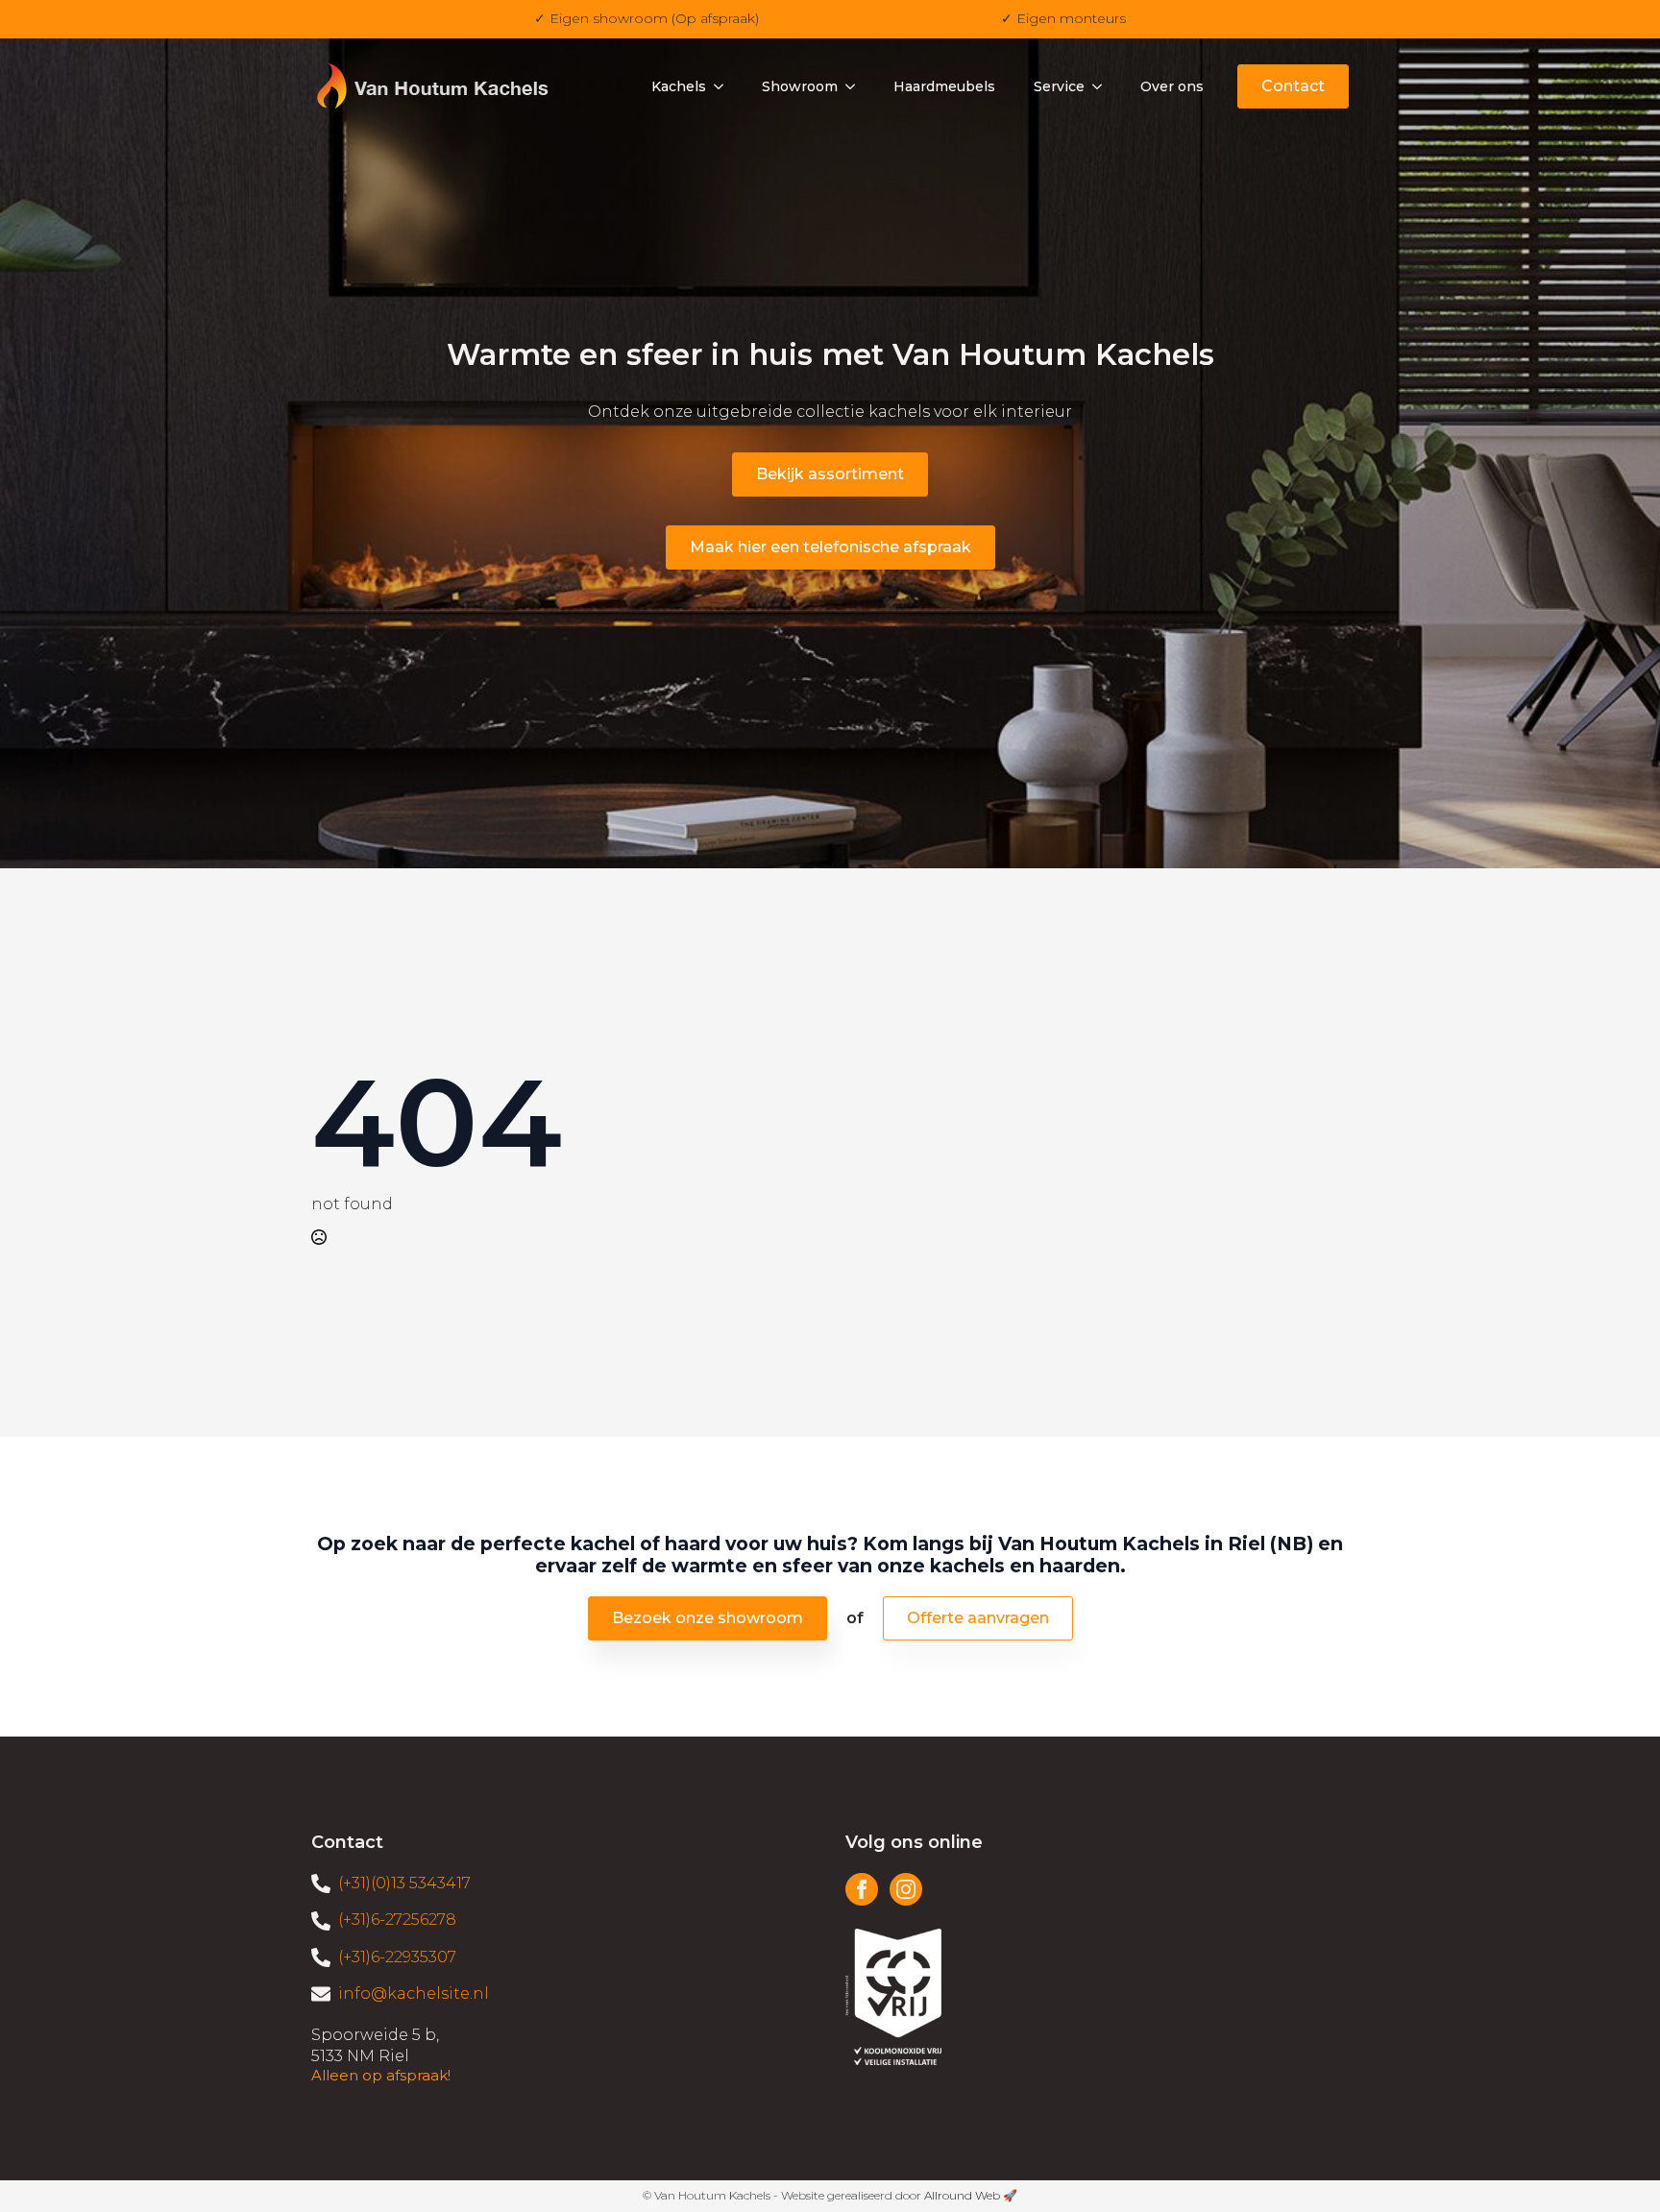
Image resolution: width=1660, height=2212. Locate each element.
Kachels (679, 86)
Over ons (1172, 86)
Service (1059, 86)
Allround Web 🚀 (971, 2195)
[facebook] (862, 1889)
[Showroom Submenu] (856, 86)
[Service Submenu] (1103, 86)
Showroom (800, 86)
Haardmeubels (944, 86)
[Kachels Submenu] (724, 86)
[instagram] (906, 1889)
